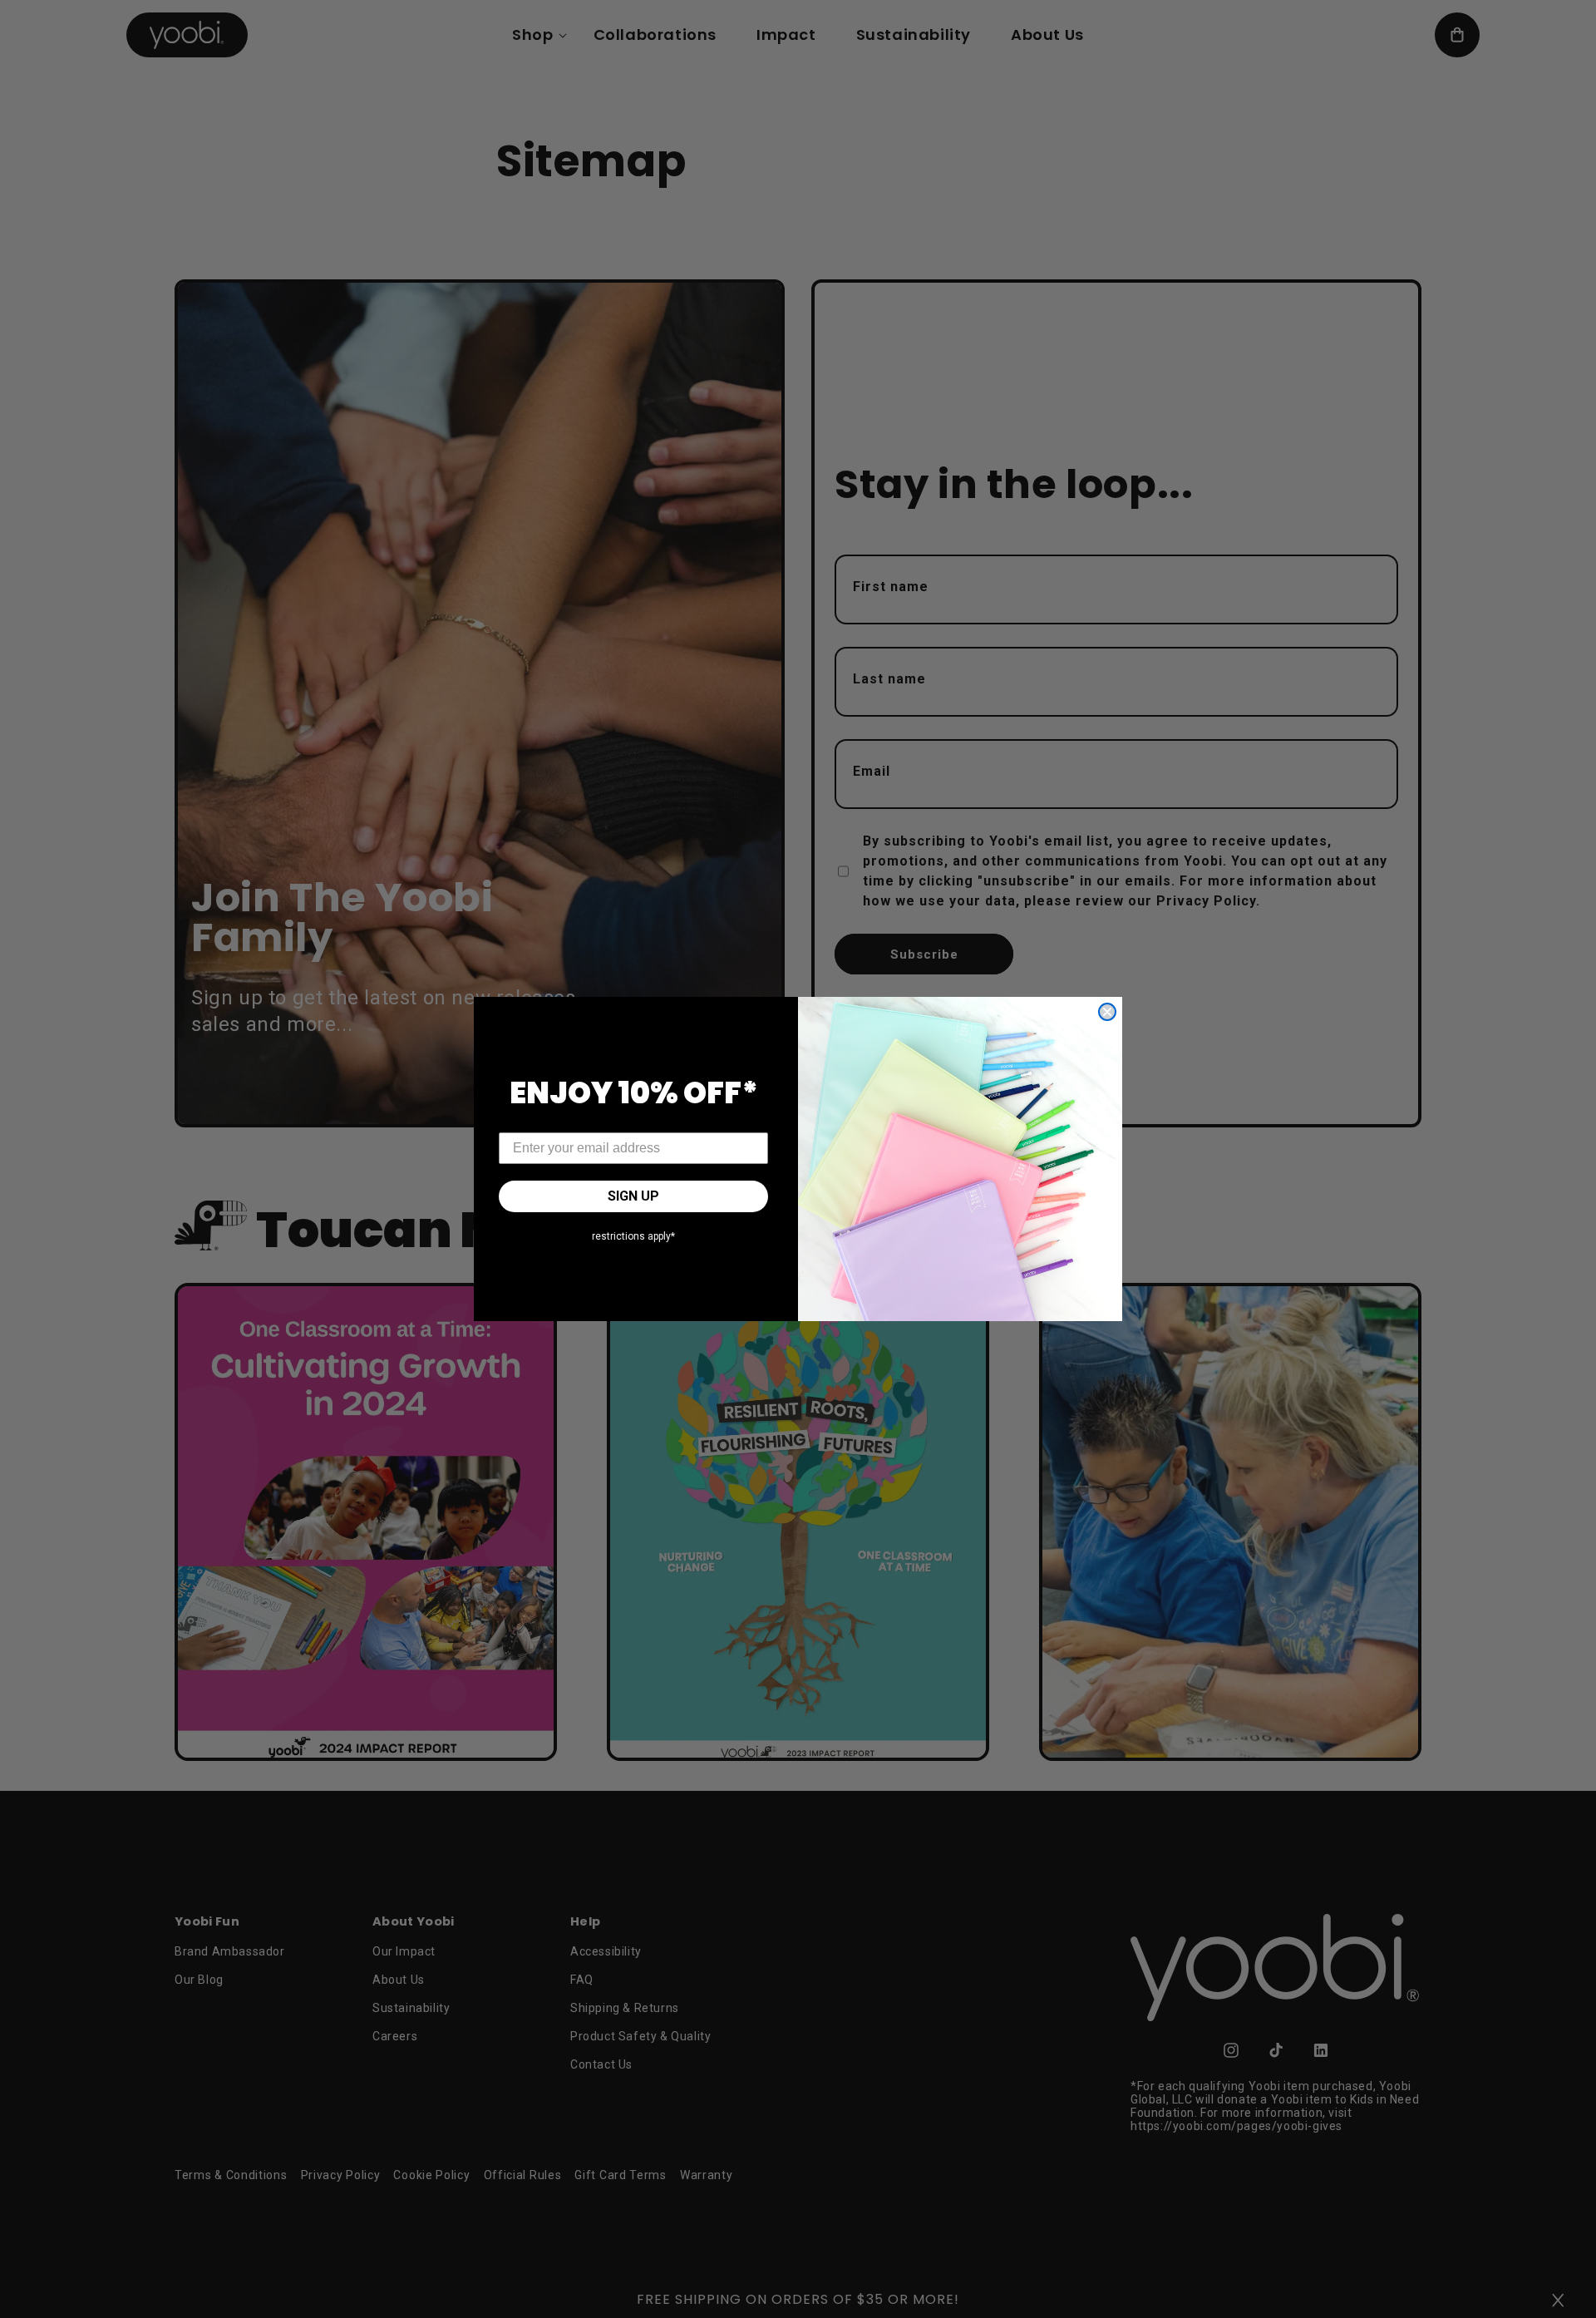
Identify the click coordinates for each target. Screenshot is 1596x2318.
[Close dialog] (1107, 1012)
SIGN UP (633, 1196)
